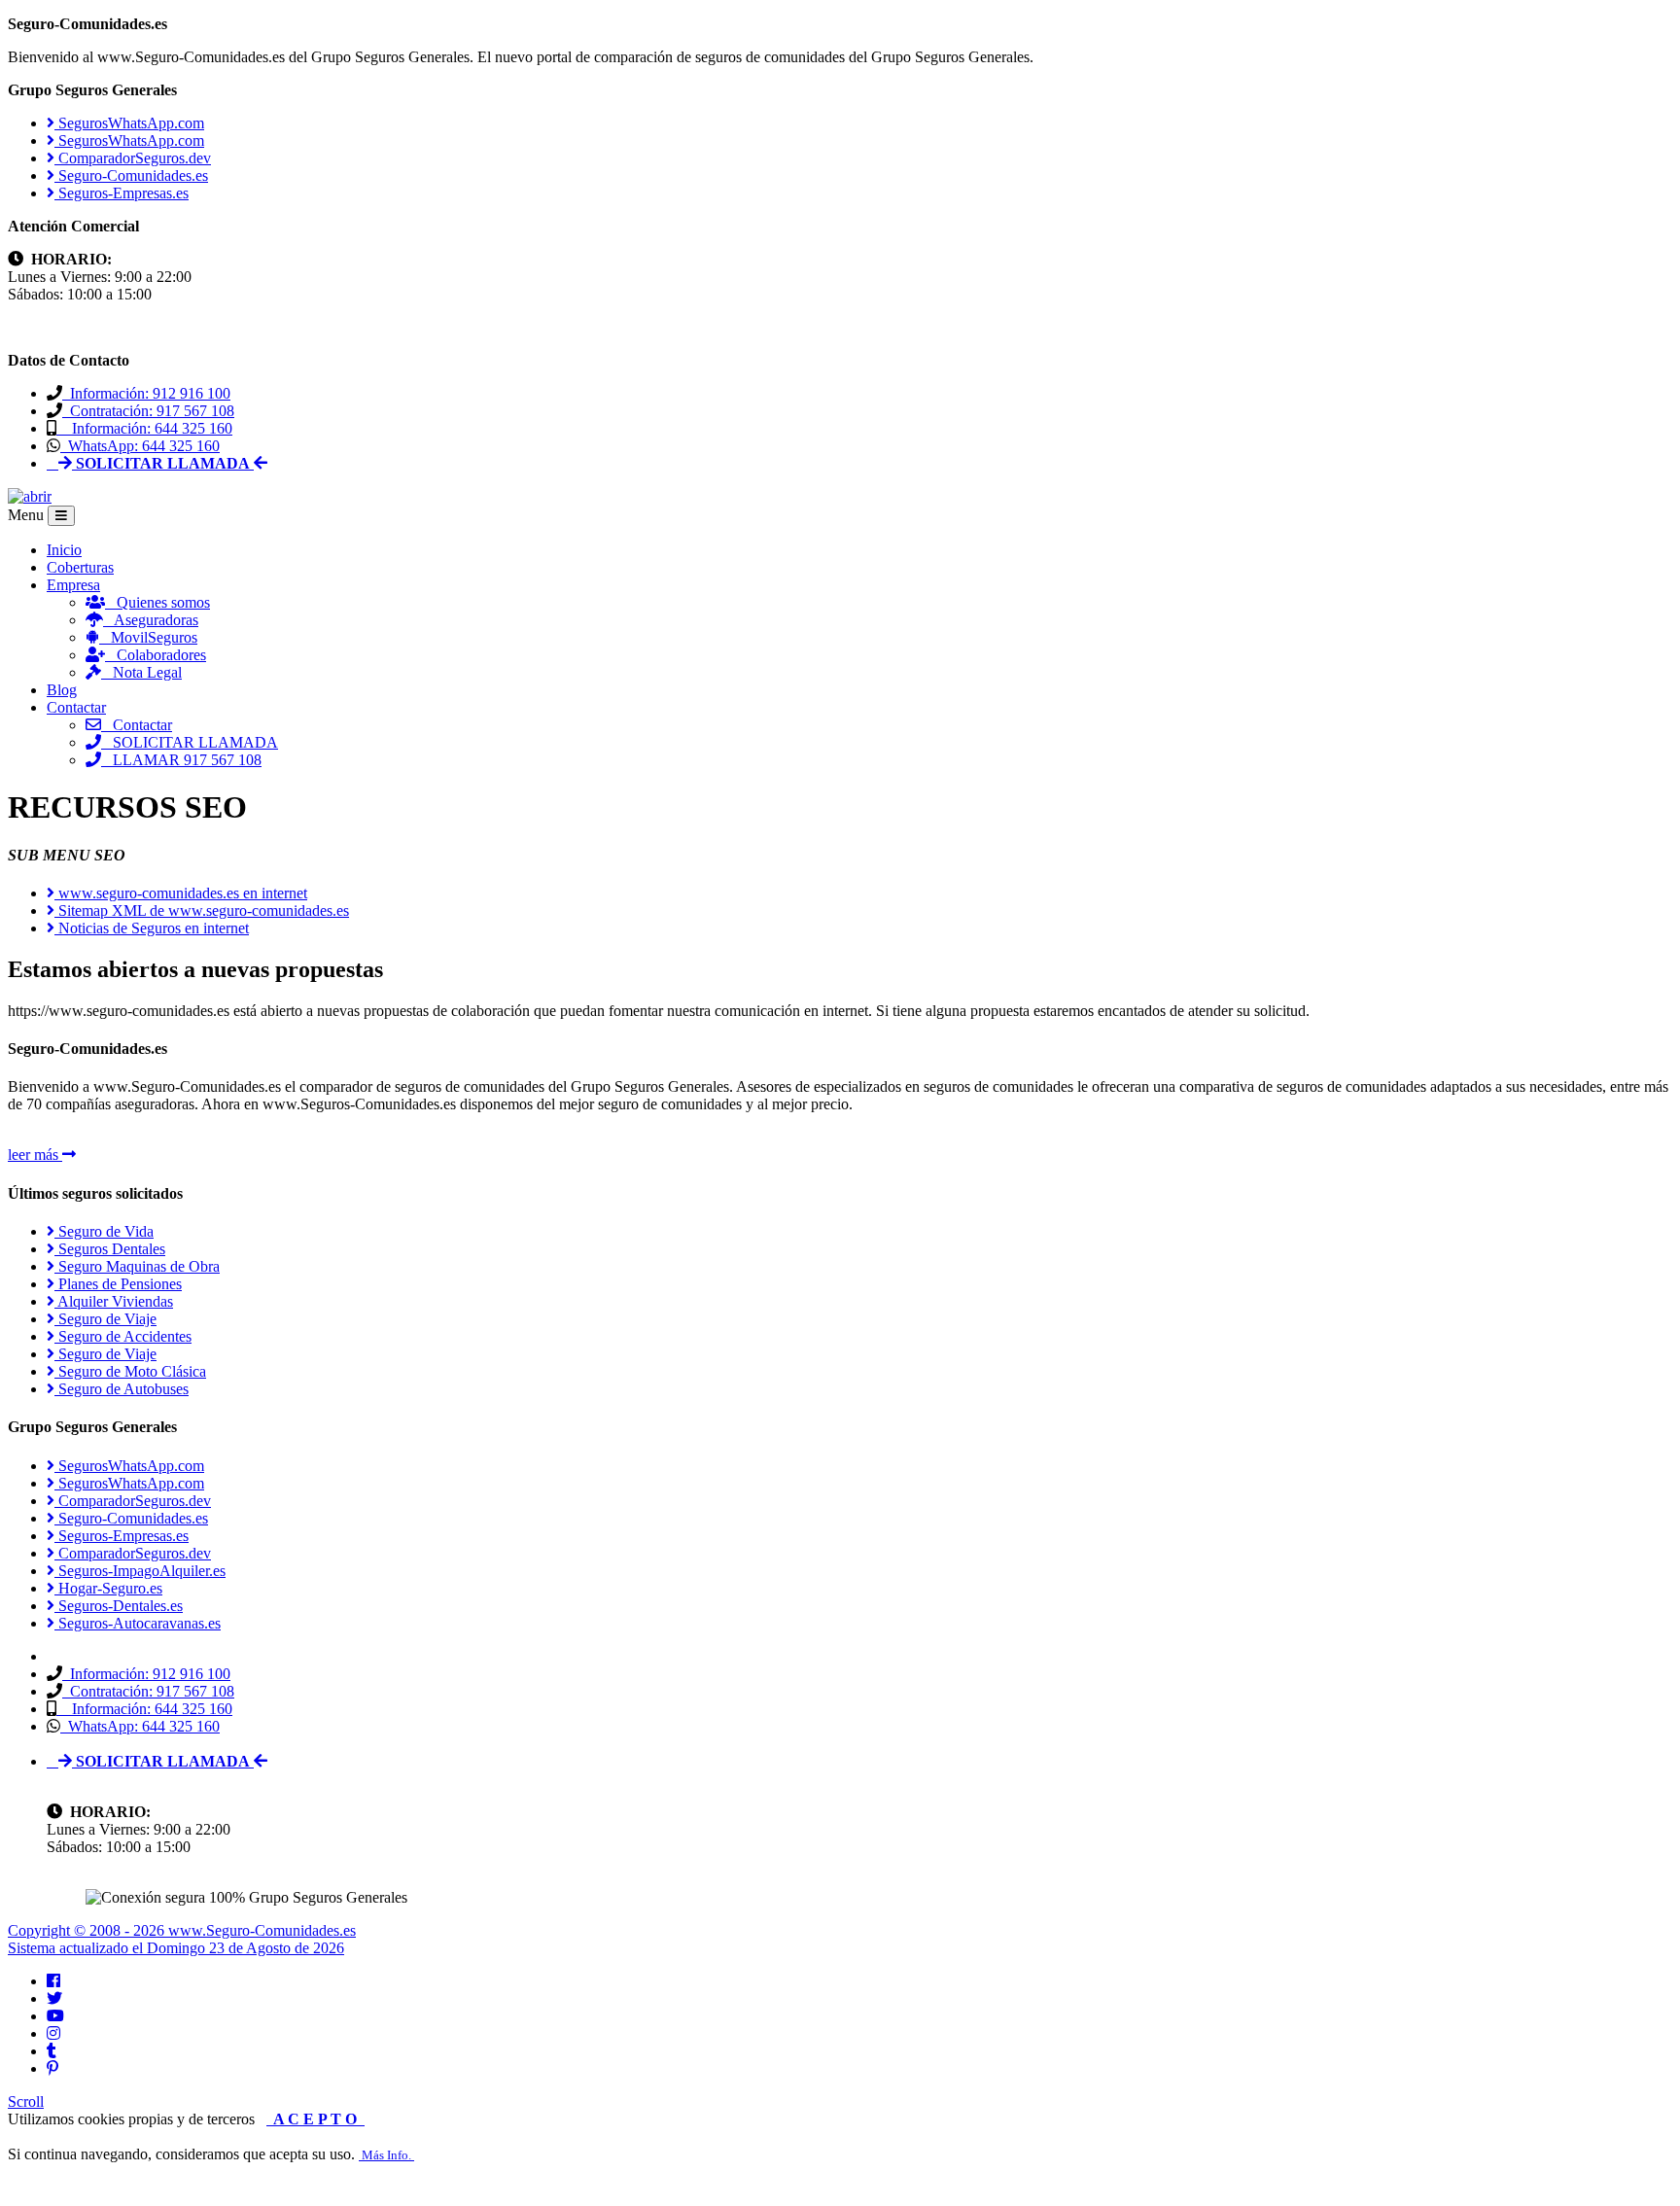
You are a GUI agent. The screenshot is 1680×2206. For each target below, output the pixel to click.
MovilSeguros (148, 637)
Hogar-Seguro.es (108, 1588)
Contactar (76, 707)
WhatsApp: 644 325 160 (140, 446)
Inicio (64, 550)
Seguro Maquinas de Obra (137, 1266)
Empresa (73, 585)
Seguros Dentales (110, 1249)
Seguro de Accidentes (123, 1336)
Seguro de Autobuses (122, 1389)
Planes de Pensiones (118, 1284)
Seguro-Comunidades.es (131, 175)
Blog (62, 690)
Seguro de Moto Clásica (130, 1371)
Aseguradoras (151, 620)
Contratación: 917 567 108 (148, 411)
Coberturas (80, 567)
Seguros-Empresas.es (122, 193)
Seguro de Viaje (105, 1319)
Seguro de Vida (104, 1231)
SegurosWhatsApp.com (129, 123)
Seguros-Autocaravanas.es (138, 1623)
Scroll (26, 2101)
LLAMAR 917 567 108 (181, 760)
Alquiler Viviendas (114, 1301)
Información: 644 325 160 (144, 428)
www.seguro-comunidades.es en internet (181, 893)
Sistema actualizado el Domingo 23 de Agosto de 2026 (176, 1948)
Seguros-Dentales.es (119, 1606)
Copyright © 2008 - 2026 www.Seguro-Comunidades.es (182, 1930)
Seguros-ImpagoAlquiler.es (140, 1571)
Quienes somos (157, 602)
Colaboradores (156, 655)
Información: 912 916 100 (146, 393)
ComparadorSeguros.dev (133, 158)
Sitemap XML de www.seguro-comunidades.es (202, 910)
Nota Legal (141, 672)
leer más (35, 1155)
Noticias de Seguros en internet (152, 928)
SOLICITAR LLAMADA (190, 742)
